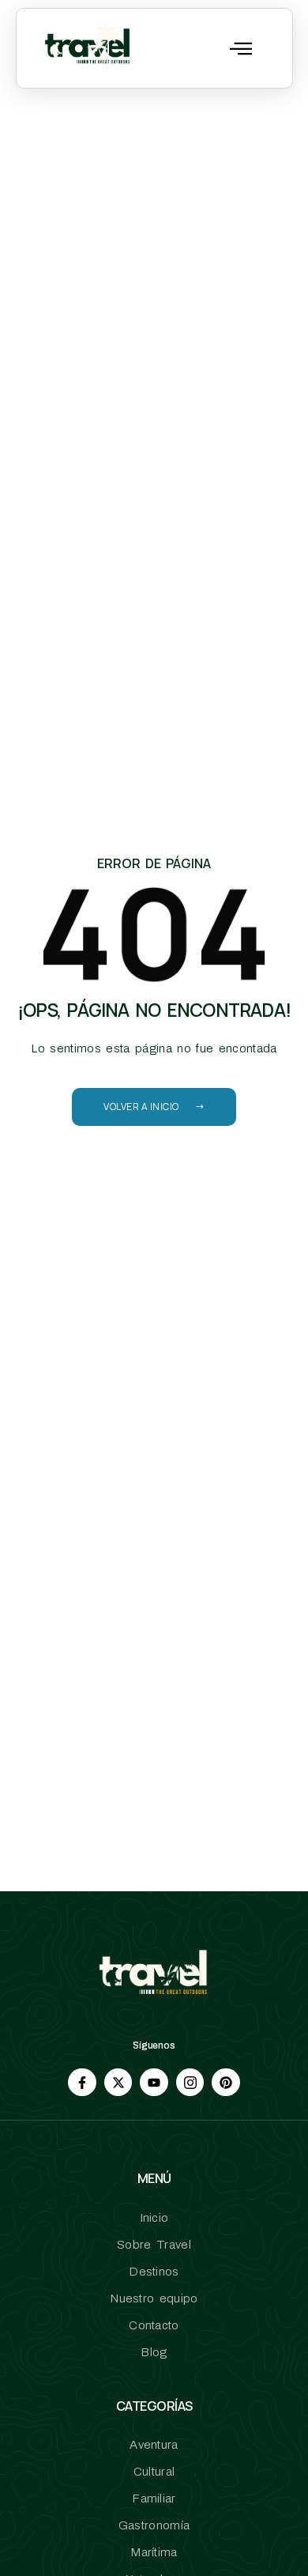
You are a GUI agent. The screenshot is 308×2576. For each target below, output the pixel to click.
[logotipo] (88, 48)
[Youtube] (154, 2082)
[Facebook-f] (82, 2082)
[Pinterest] (225, 2082)
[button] (241, 48)
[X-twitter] (118, 2082)
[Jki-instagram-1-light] (190, 2082)
